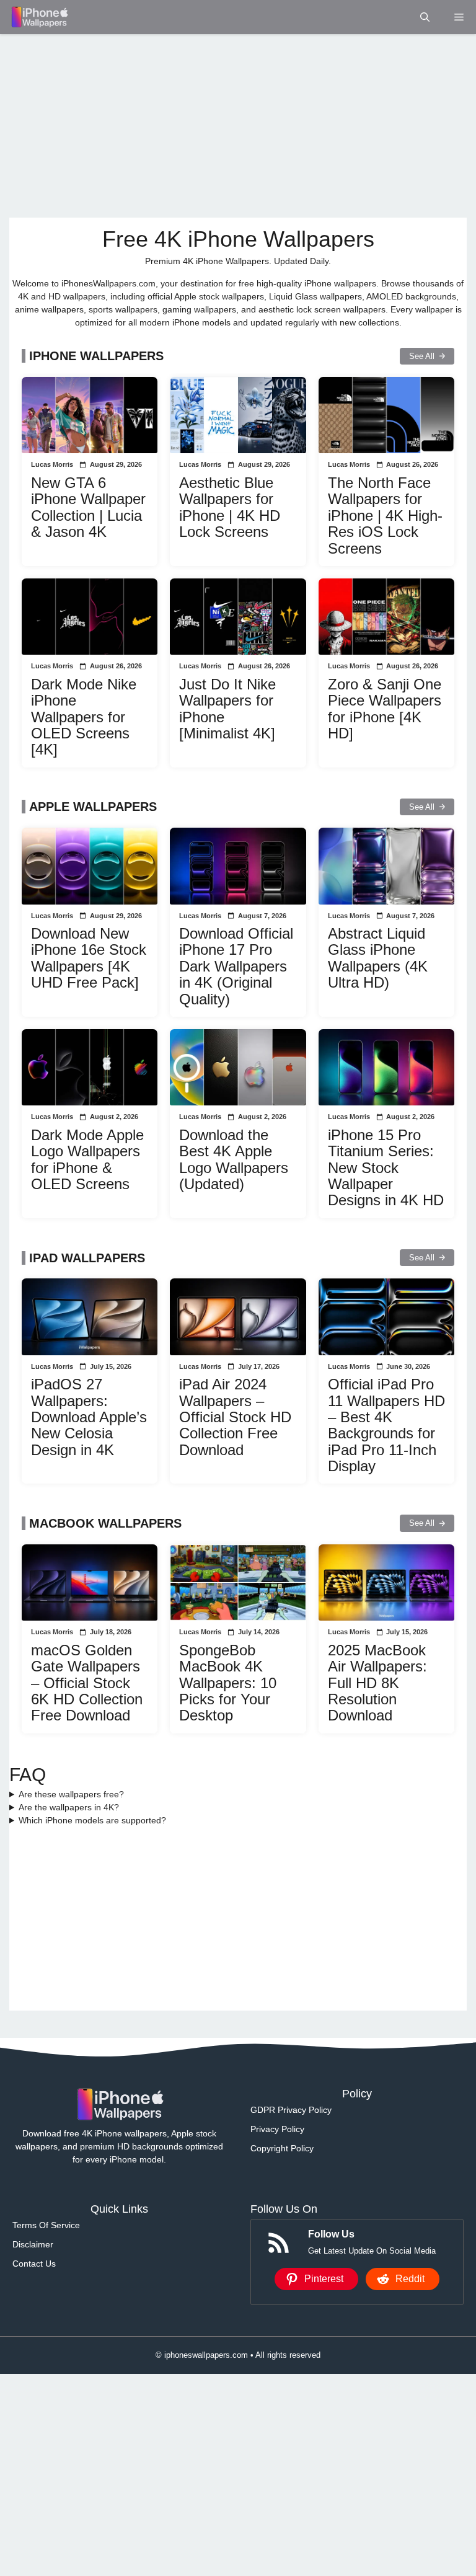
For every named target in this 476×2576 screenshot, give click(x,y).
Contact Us (34, 2264)
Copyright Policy (282, 2148)
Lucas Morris (52, 464)
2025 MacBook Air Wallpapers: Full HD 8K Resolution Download (377, 1683)
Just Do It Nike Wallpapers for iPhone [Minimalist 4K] (227, 709)
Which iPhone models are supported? (92, 1820)
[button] (425, 17)
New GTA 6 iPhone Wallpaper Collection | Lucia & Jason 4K (88, 507)
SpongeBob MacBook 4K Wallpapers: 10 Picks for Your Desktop (228, 1683)
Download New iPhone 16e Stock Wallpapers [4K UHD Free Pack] (89, 958)
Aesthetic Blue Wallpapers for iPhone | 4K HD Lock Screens (230, 507)
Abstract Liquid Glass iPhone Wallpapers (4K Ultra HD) (378, 958)
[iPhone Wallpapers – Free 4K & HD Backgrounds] (39, 17)
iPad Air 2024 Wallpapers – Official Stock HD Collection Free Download (235, 1417)
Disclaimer (33, 2244)
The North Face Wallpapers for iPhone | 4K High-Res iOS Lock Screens (385, 516)
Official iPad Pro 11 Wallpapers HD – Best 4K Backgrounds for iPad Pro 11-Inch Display (386, 1425)
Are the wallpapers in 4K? (69, 1807)
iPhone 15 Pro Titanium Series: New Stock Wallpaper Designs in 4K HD (386, 1168)
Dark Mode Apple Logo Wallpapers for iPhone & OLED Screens (87, 1159)
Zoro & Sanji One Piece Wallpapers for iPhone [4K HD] (385, 709)
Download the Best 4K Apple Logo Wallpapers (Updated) (234, 1159)
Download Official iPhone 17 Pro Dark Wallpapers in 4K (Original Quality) (236, 966)
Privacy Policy (277, 2129)
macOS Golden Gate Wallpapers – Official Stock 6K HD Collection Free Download (87, 1683)
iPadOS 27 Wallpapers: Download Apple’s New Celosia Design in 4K (89, 1417)
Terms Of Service (46, 2225)
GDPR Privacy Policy (291, 2110)
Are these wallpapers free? (71, 1794)
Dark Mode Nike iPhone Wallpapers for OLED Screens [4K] (84, 717)
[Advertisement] (238, 126)
